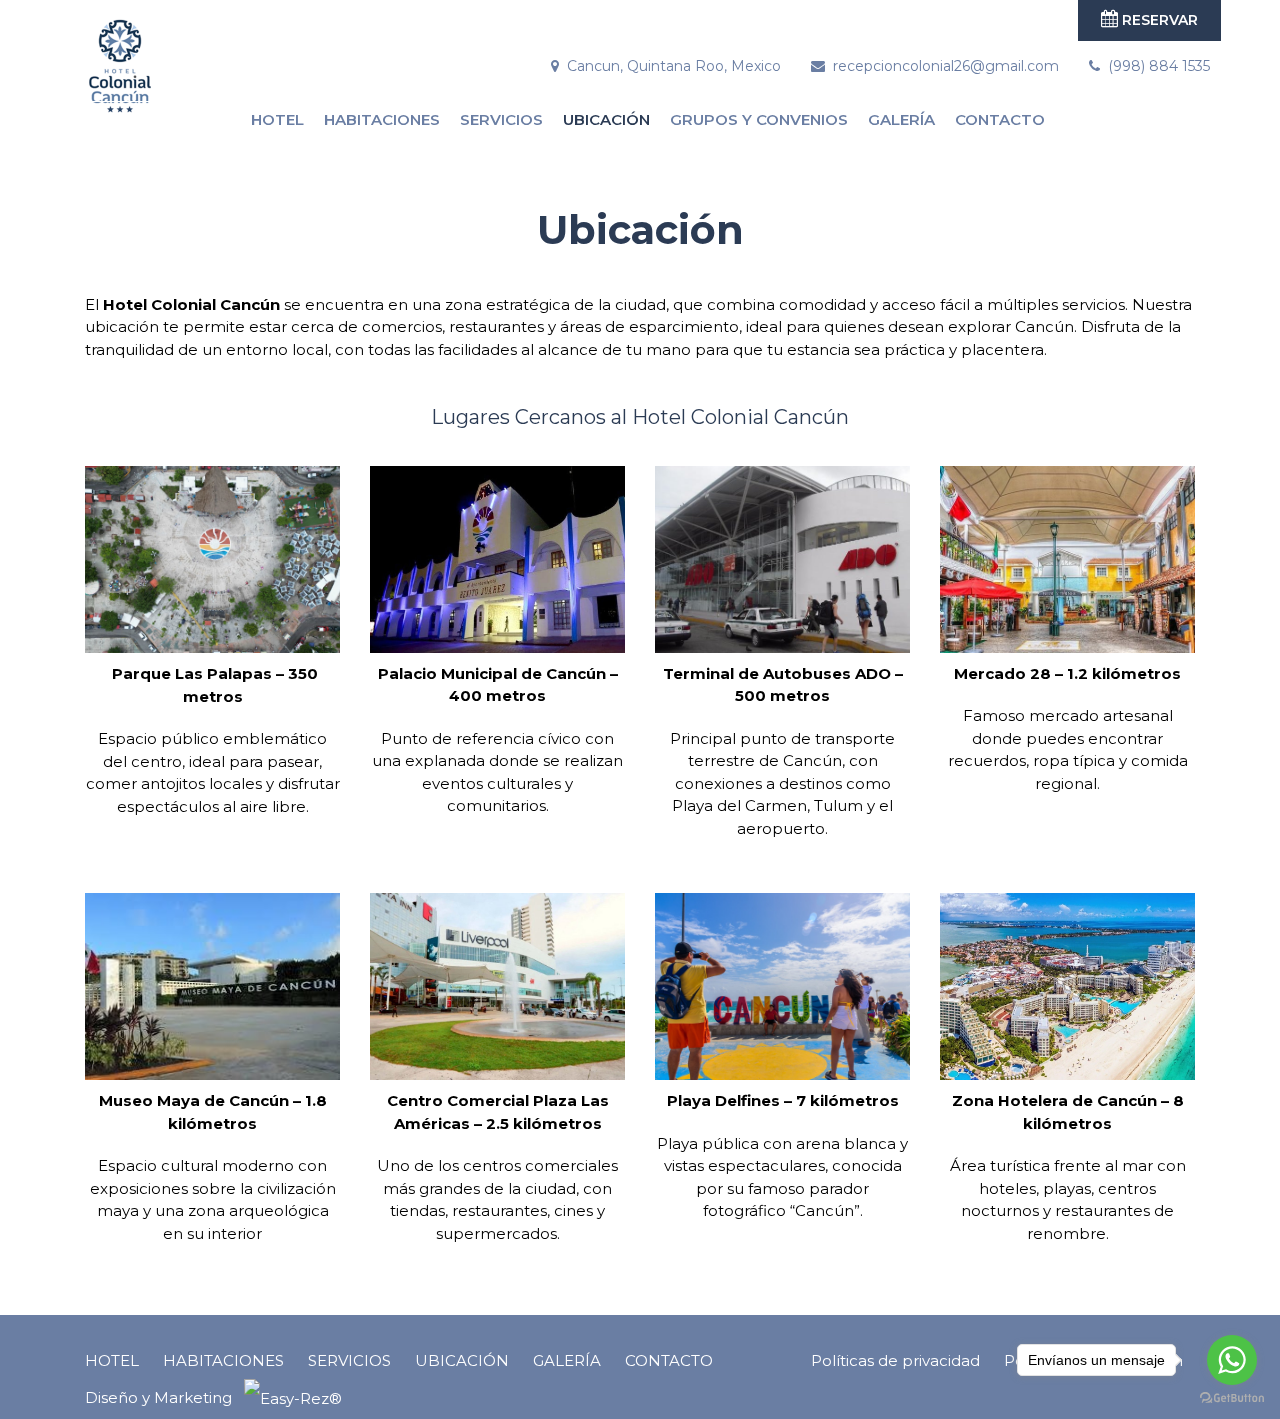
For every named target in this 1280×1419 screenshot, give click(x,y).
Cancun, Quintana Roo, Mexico (674, 66)
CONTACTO (1000, 119)
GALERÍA (901, 119)
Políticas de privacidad (895, 1360)
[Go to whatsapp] (1232, 1360)
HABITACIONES (382, 119)
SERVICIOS (501, 119)
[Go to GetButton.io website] (1232, 1398)
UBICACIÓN (606, 119)
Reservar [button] (1158, 20)
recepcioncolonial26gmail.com (946, 66)
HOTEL (277, 119)
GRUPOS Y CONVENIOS (759, 119)
